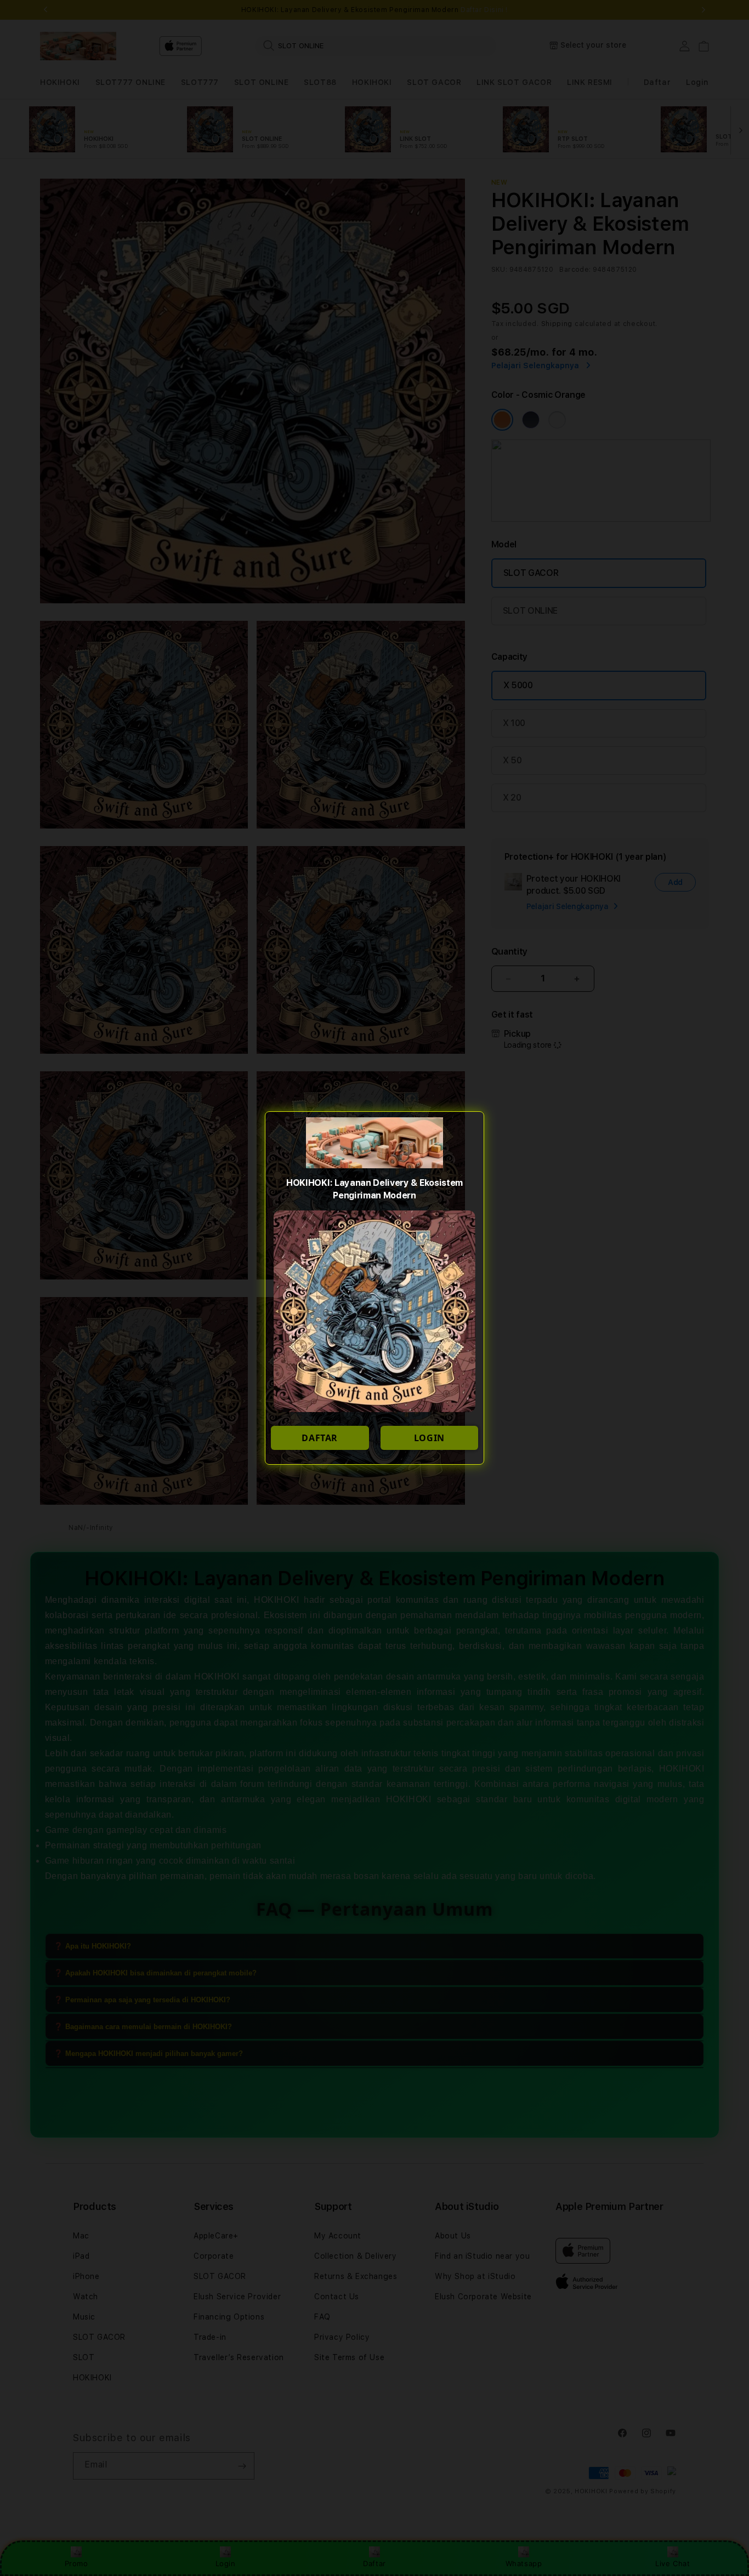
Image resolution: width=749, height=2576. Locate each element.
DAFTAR (320, 1438)
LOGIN (429, 1438)
